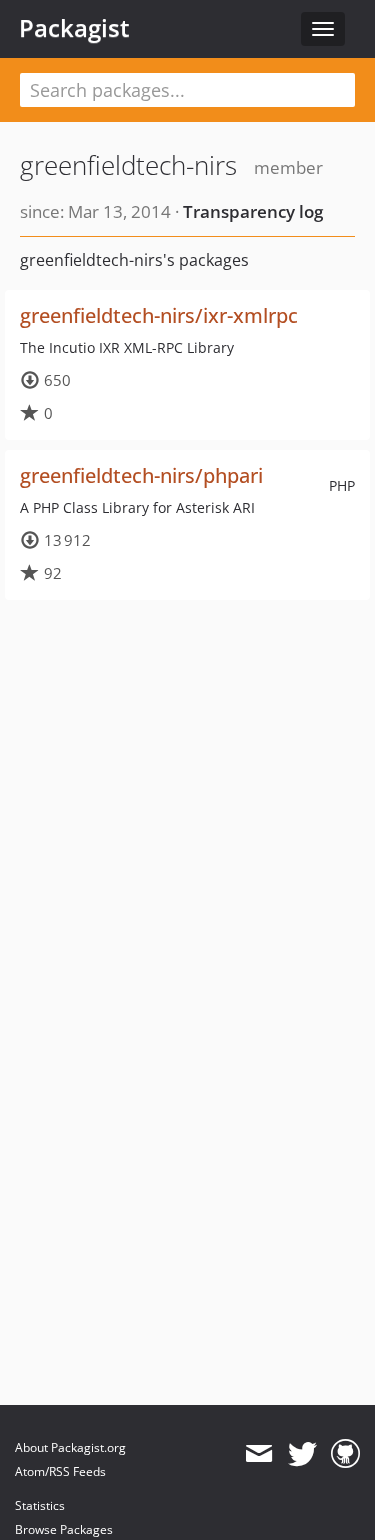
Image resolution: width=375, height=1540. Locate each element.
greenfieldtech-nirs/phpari (141, 475)
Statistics (40, 1505)
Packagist (74, 28)
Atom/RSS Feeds (60, 1471)
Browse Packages (64, 1529)
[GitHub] (345, 1454)
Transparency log (253, 211)
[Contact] (258, 1454)
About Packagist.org (70, 1447)
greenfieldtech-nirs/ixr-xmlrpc (159, 315)
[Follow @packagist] (302, 1454)
